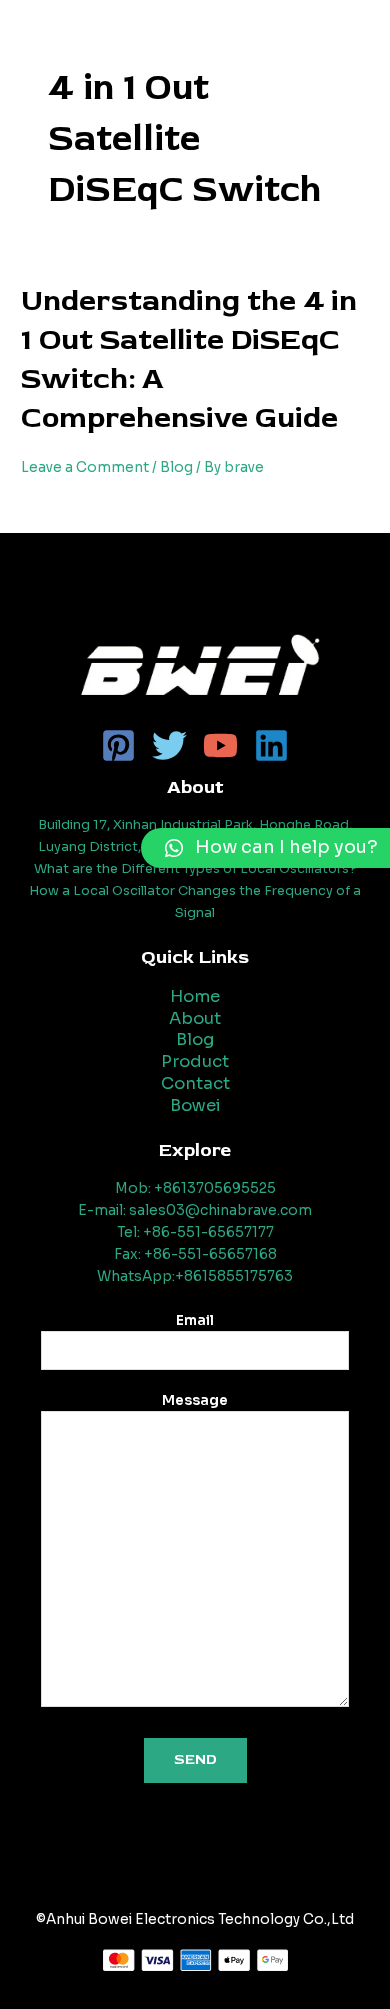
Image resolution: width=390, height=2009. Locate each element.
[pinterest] (118, 745)
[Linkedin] (271, 745)
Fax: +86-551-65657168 (195, 1254)
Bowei (195, 1105)
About (195, 1018)
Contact (195, 1083)
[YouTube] (220, 745)
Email (195, 1321)
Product (195, 1061)
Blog (176, 467)
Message (195, 1401)
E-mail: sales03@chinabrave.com (195, 1210)
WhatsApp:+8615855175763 (195, 1276)
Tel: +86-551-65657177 (195, 1232)
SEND (195, 1759)
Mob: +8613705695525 (195, 1188)
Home (195, 996)
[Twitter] (169, 745)
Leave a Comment (85, 467)
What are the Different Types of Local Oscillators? (195, 869)
